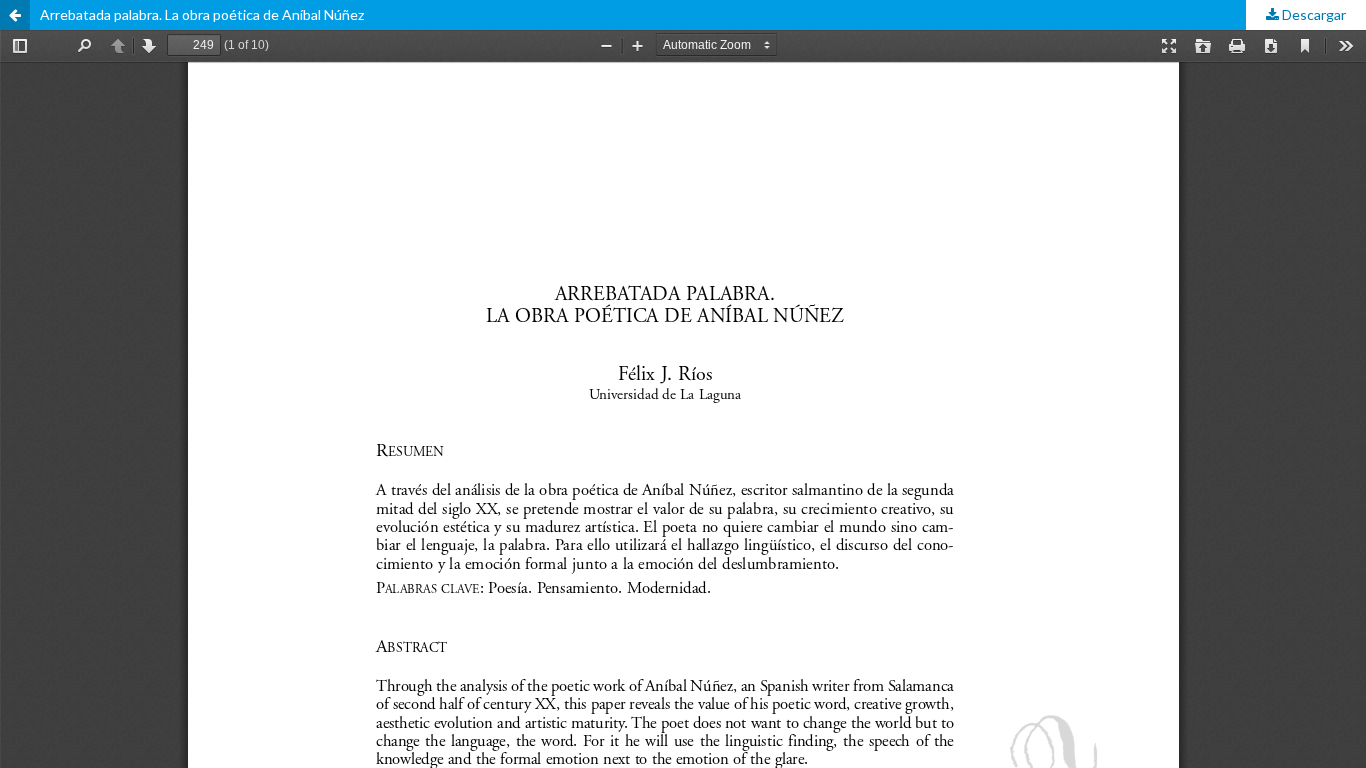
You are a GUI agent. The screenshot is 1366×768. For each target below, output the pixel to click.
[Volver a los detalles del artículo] (15, 15)
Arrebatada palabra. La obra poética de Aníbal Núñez (202, 14)
